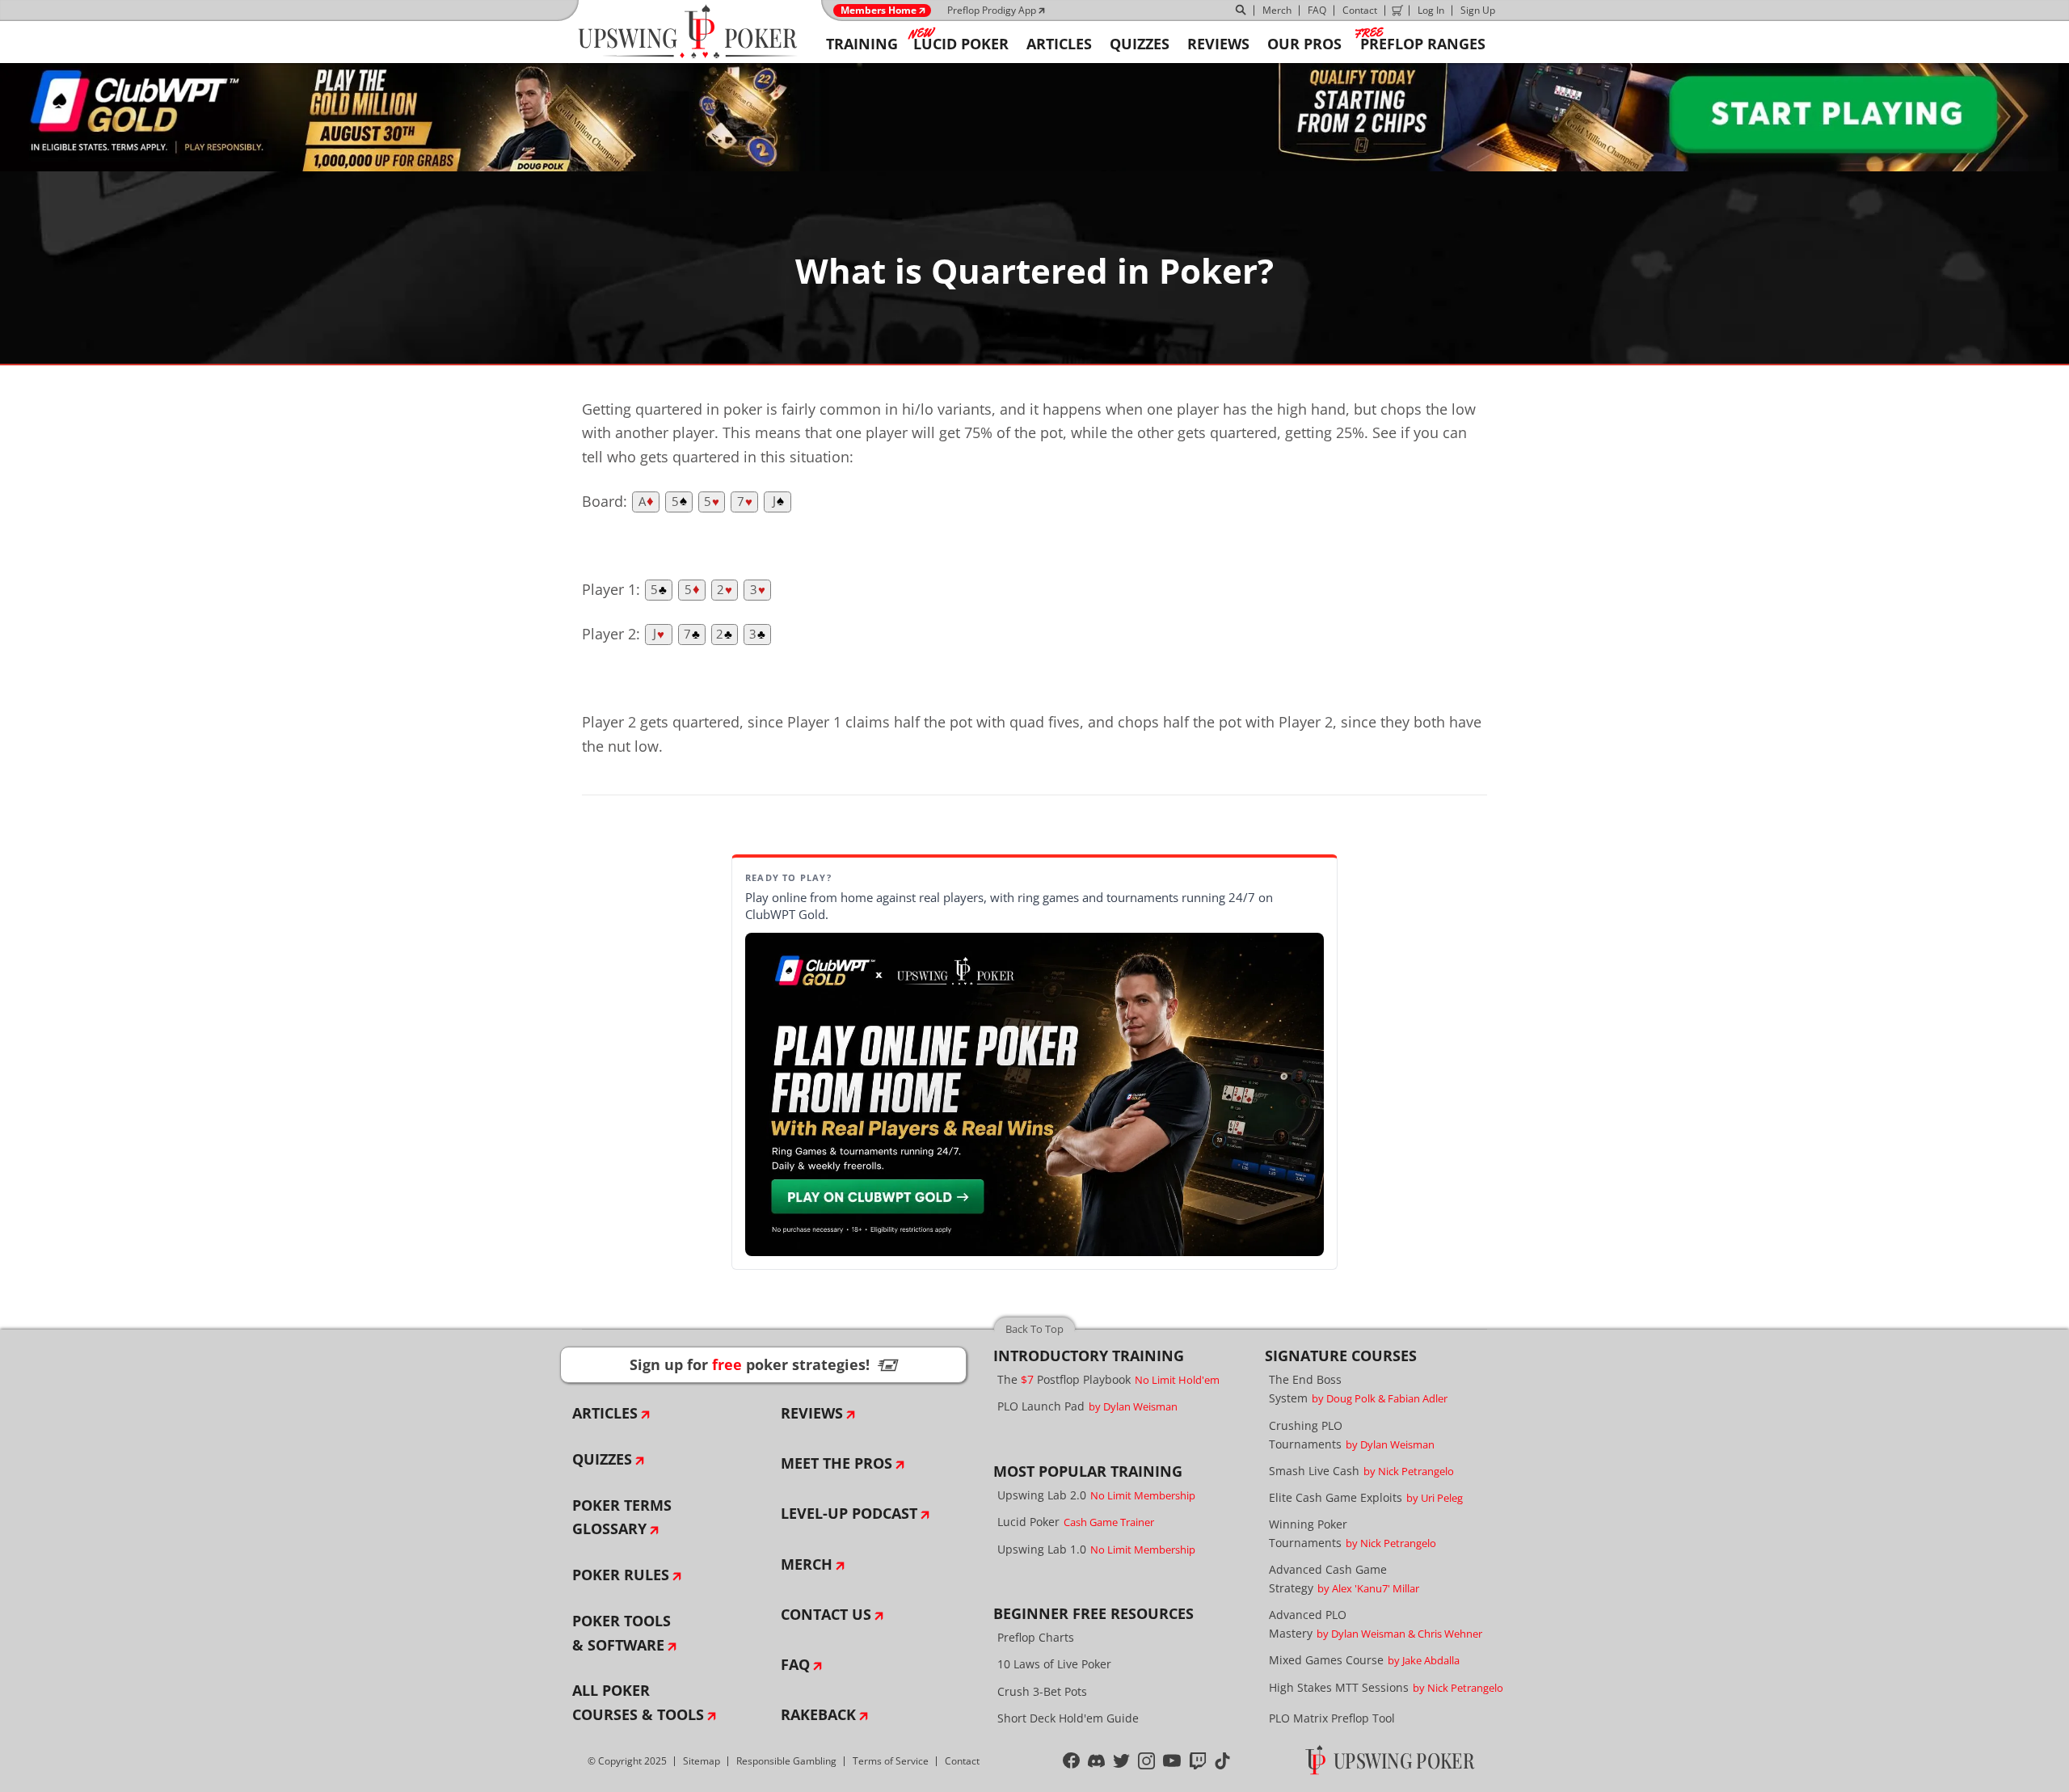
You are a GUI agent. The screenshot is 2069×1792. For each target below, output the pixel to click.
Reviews (812, 1413)
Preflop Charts (1036, 1637)
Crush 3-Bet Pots (1042, 1691)
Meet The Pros (836, 1463)
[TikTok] (1222, 1761)
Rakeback (818, 1714)
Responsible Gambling (786, 1761)
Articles (605, 1413)
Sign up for (764, 1364)
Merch (1277, 10)
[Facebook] (1071, 1761)
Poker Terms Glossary (622, 1517)
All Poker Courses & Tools (638, 1702)
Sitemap (702, 1761)
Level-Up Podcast (849, 1513)
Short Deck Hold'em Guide (1068, 1718)
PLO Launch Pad (1087, 1406)
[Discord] (1096, 1761)
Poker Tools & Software (622, 1633)
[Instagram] (1146, 1761)
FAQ (1317, 10)
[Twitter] (1121, 1761)
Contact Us (826, 1614)
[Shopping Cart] (1397, 11)
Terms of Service (891, 1761)
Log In (1431, 10)
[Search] (1241, 11)
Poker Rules (621, 1575)
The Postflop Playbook (1108, 1379)
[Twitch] (1198, 1761)
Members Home (879, 11)
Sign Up (1478, 10)
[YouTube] (1172, 1761)
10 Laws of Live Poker (1054, 1664)
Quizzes (602, 1459)
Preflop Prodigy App (992, 10)
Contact (1360, 10)
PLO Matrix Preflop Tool (1332, 1718)
